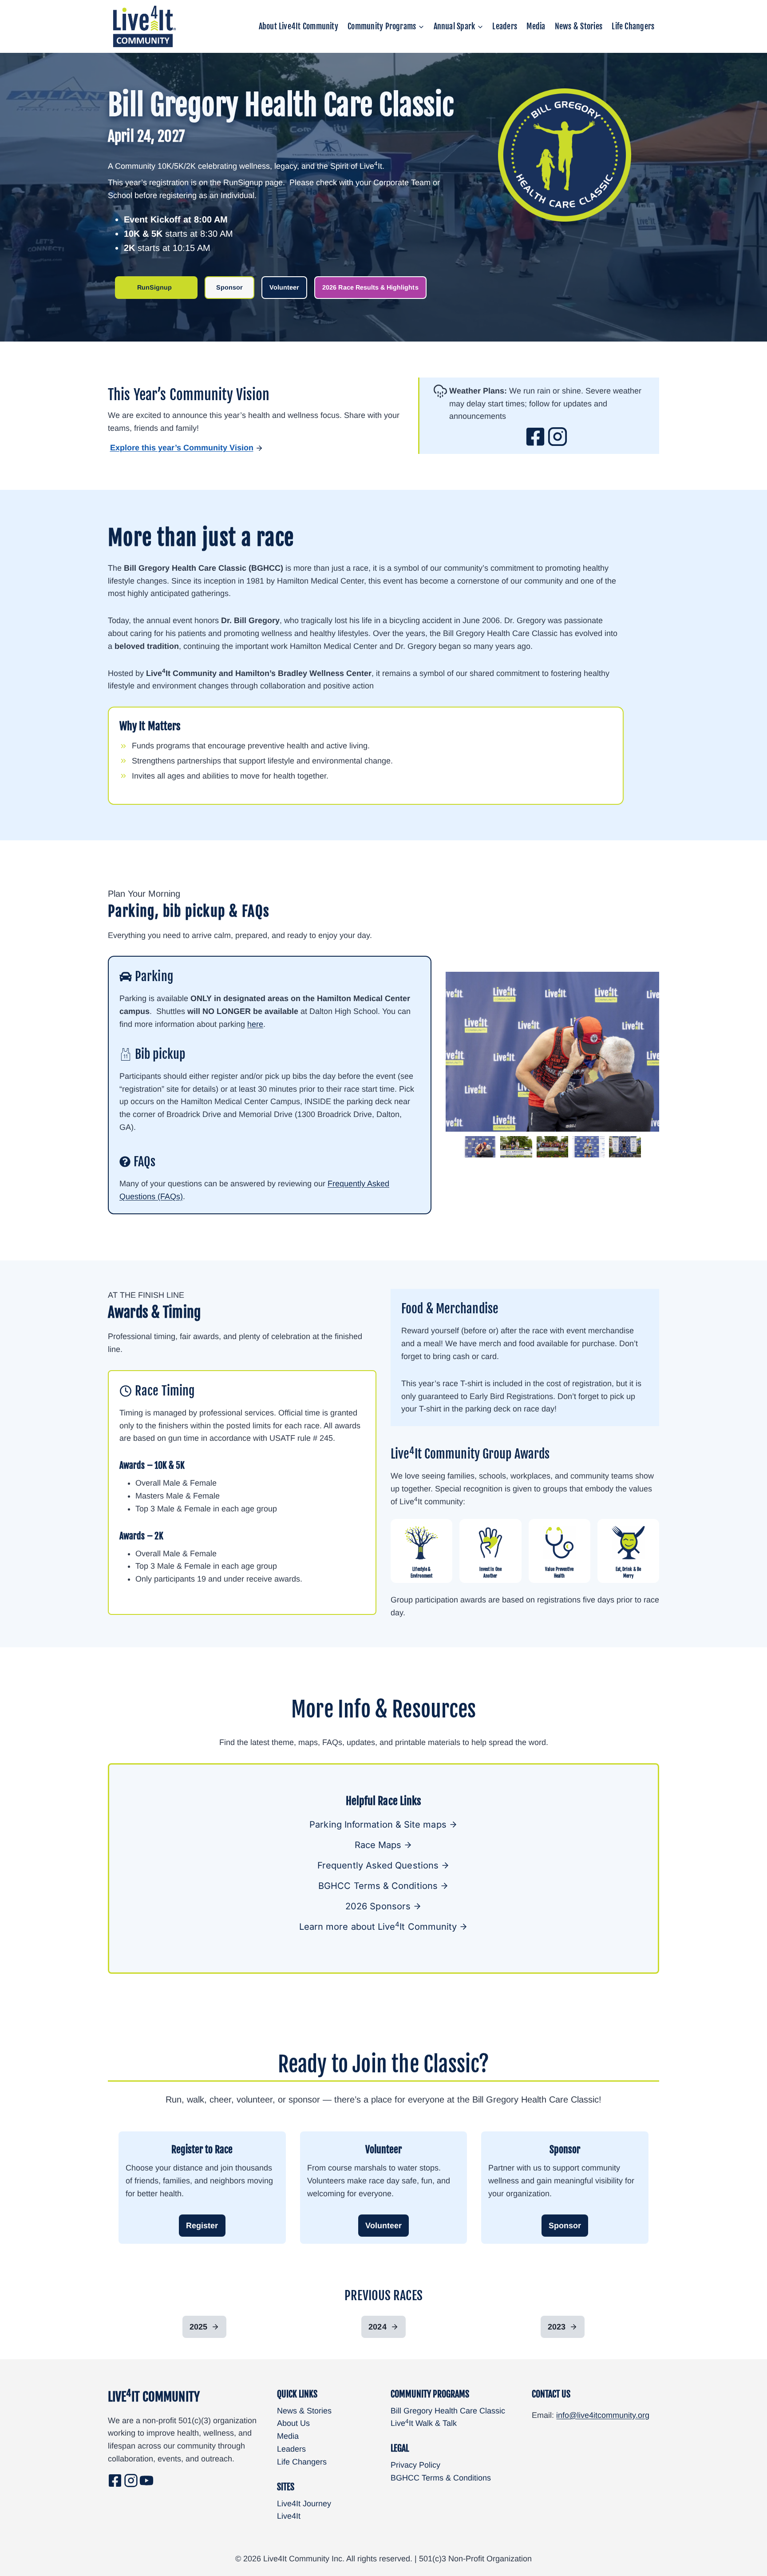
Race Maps (378, 1845)
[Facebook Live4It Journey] (535, 437)
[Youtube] (146, 2481)
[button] (480, 1147)
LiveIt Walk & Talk (424, 2423)
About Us (293, 2423)
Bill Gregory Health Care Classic (448, 2411)
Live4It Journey (304, 2504)
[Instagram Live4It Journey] (557, 437)
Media (536, 26)
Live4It (289, 2516)
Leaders (505, 26)
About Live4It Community (298, 26)
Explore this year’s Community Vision (182, 448)
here (255, 1024)
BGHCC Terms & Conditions (441, 2478)
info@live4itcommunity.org (603, 2415)
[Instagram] (131, 2481)
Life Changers (633, 26)
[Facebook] (115, 2481)
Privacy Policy (415, 2465)
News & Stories (579, 26)
